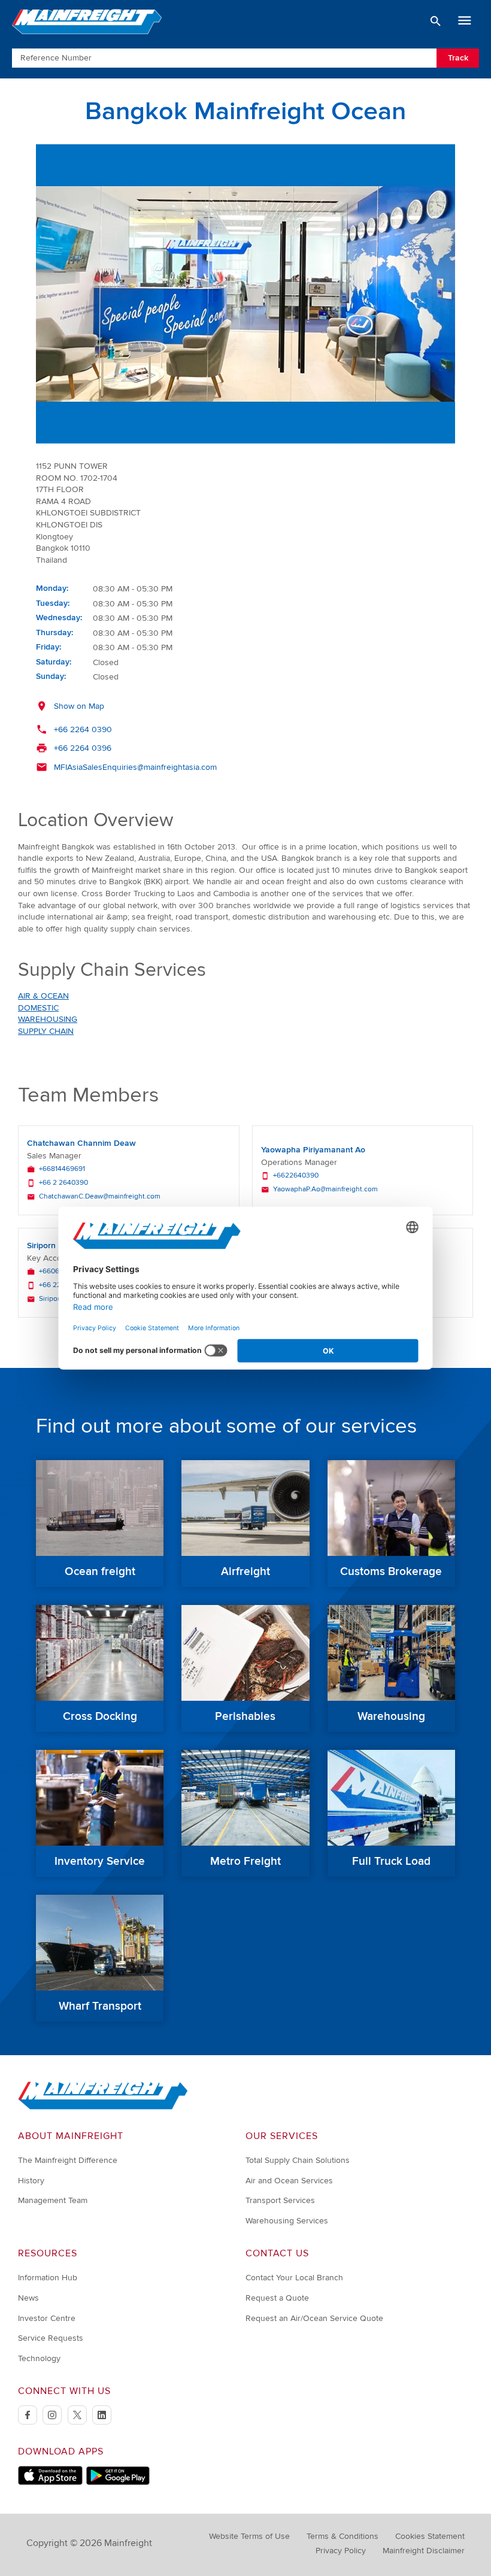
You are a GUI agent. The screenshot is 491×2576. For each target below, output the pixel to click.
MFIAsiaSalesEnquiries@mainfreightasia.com (135, 767)
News (28, 2298)
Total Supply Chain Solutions (298, 2160)
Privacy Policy (341, 2551)
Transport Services (280, 2200)
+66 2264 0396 (83, 748)
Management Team (53, 2200)
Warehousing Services (287, 2221)
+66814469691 (62, 1169)
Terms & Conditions (343, 2536)
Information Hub (48, 2278)
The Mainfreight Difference (68, 2160)
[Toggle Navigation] (465, 21)
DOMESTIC (38, 1008)
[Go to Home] (103, 2107)
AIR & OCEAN (43, 996)
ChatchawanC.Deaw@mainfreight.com (100, 1197)
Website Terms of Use (249, 2536)
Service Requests (51, 2338)
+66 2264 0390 (83, 729)
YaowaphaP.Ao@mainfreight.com (325, 1190)
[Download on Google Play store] (118, 2482)
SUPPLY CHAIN (46, 1031)
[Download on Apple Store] (50, 2482)
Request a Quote (277, 2298)
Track (458, 58)
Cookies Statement (430, 2536)
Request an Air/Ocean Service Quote (314, 2318)
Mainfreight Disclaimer (424, 2551)
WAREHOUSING (48, 1019)
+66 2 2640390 (63, 1183)
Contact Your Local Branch (294, 2278)
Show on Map (79, 706)
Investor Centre (47, 2318)
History (31, 2181)
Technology (39, 2358)
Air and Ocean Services (289, 2181)
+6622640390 (296, 1176)
